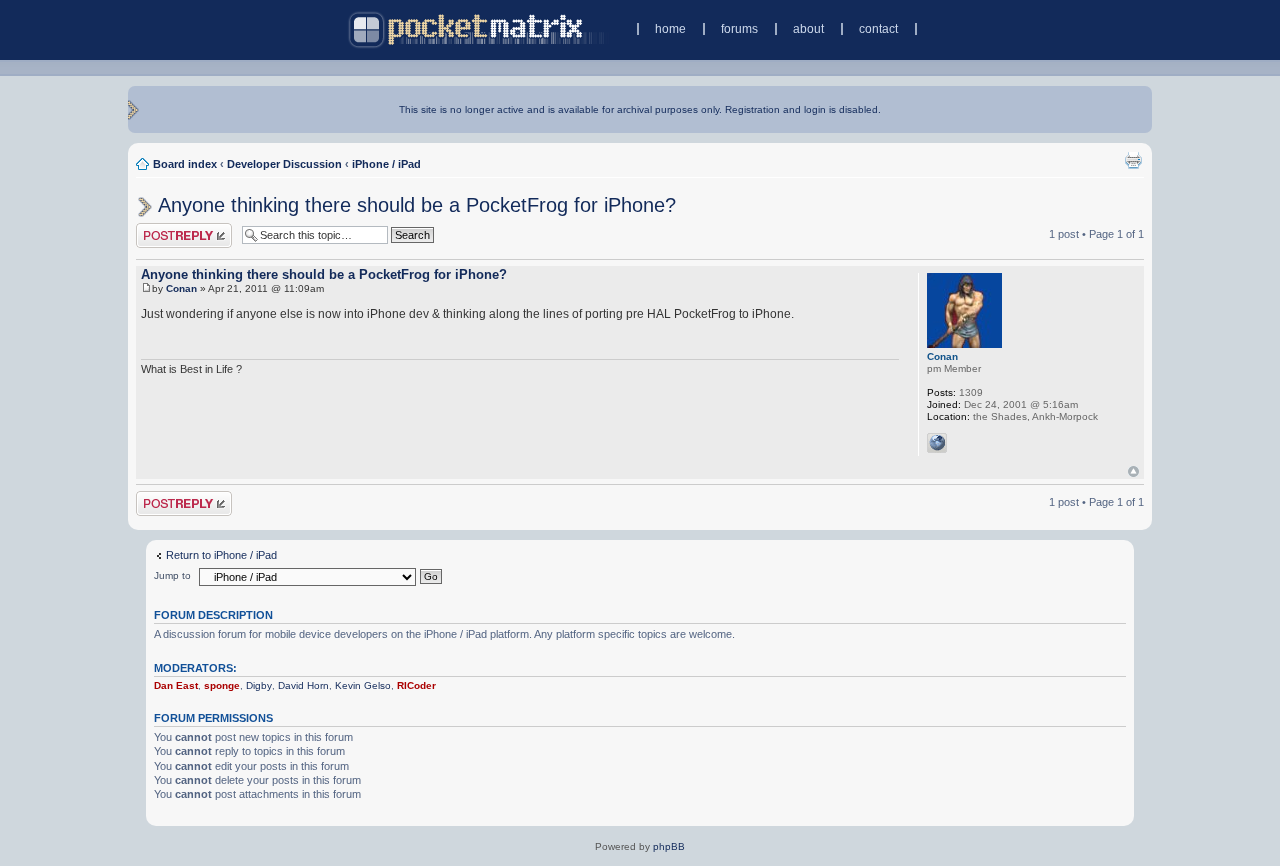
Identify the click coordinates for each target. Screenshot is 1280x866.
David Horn (303, 685)
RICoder (416, 685)
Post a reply (165, 229)
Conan (181, 288)
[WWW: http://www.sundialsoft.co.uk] (937, 443)
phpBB (669, 846)
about (808, 29)
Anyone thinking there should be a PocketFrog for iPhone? (417, 205)
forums (739, 29)
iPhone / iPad (386, 164)
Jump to (172, 575)
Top (1133, 471)
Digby (259, 685)
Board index (185, 164)
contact (878, 29)
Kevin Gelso (363, 685)
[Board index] (478, 29)
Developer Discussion (284, 164)
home (670, 29)
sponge (222, 685)
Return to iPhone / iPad (221, 555)
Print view (1133, 160)
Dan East (176, 685)
